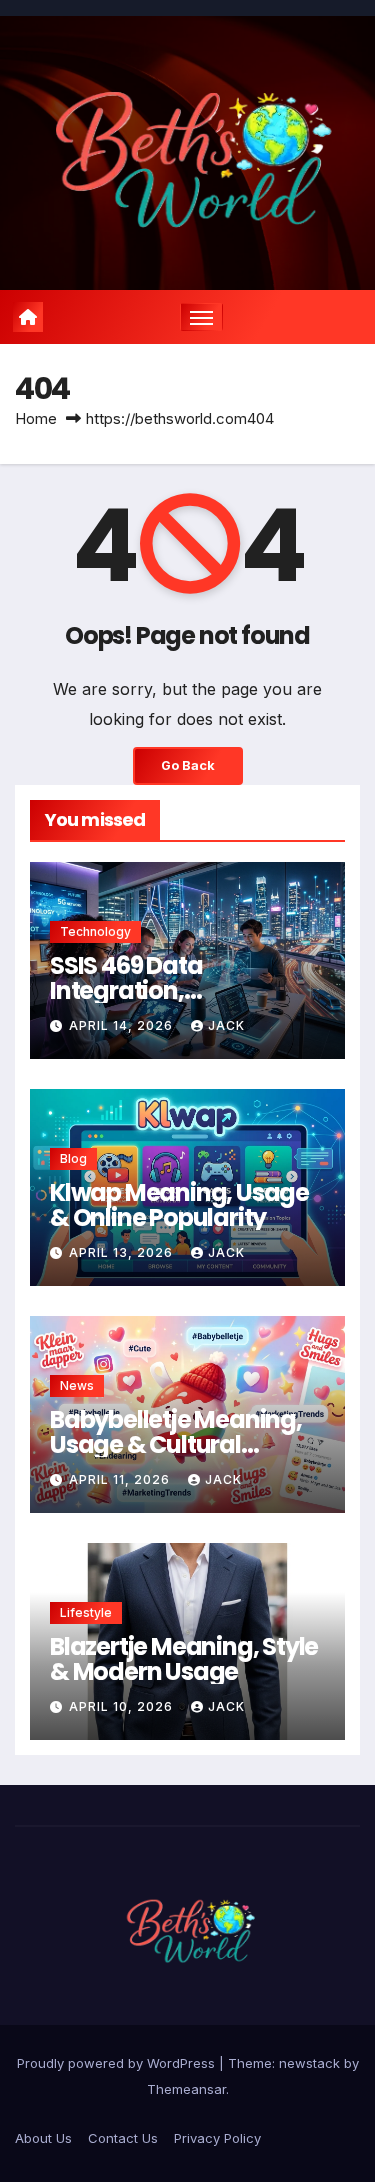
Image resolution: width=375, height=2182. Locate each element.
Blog (73, 1158)
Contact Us (123, 2138)
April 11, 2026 (121, 1479)
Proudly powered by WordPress (118, 2063)
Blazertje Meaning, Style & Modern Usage (184, 1659)
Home (36, 418)
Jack (226, 1025)
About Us (43, 2138)
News (77, 1385)
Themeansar (186, 2089)
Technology (95, 931)
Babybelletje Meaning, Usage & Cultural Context (176, 1444)
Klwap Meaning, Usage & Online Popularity (179, 1205)
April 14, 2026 (123, 1025)
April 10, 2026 (123, 1706)
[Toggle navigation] (202, 317)
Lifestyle (86, 1612)
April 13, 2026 (123, 1252)
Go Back (188, 765)
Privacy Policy (217, 2138)
